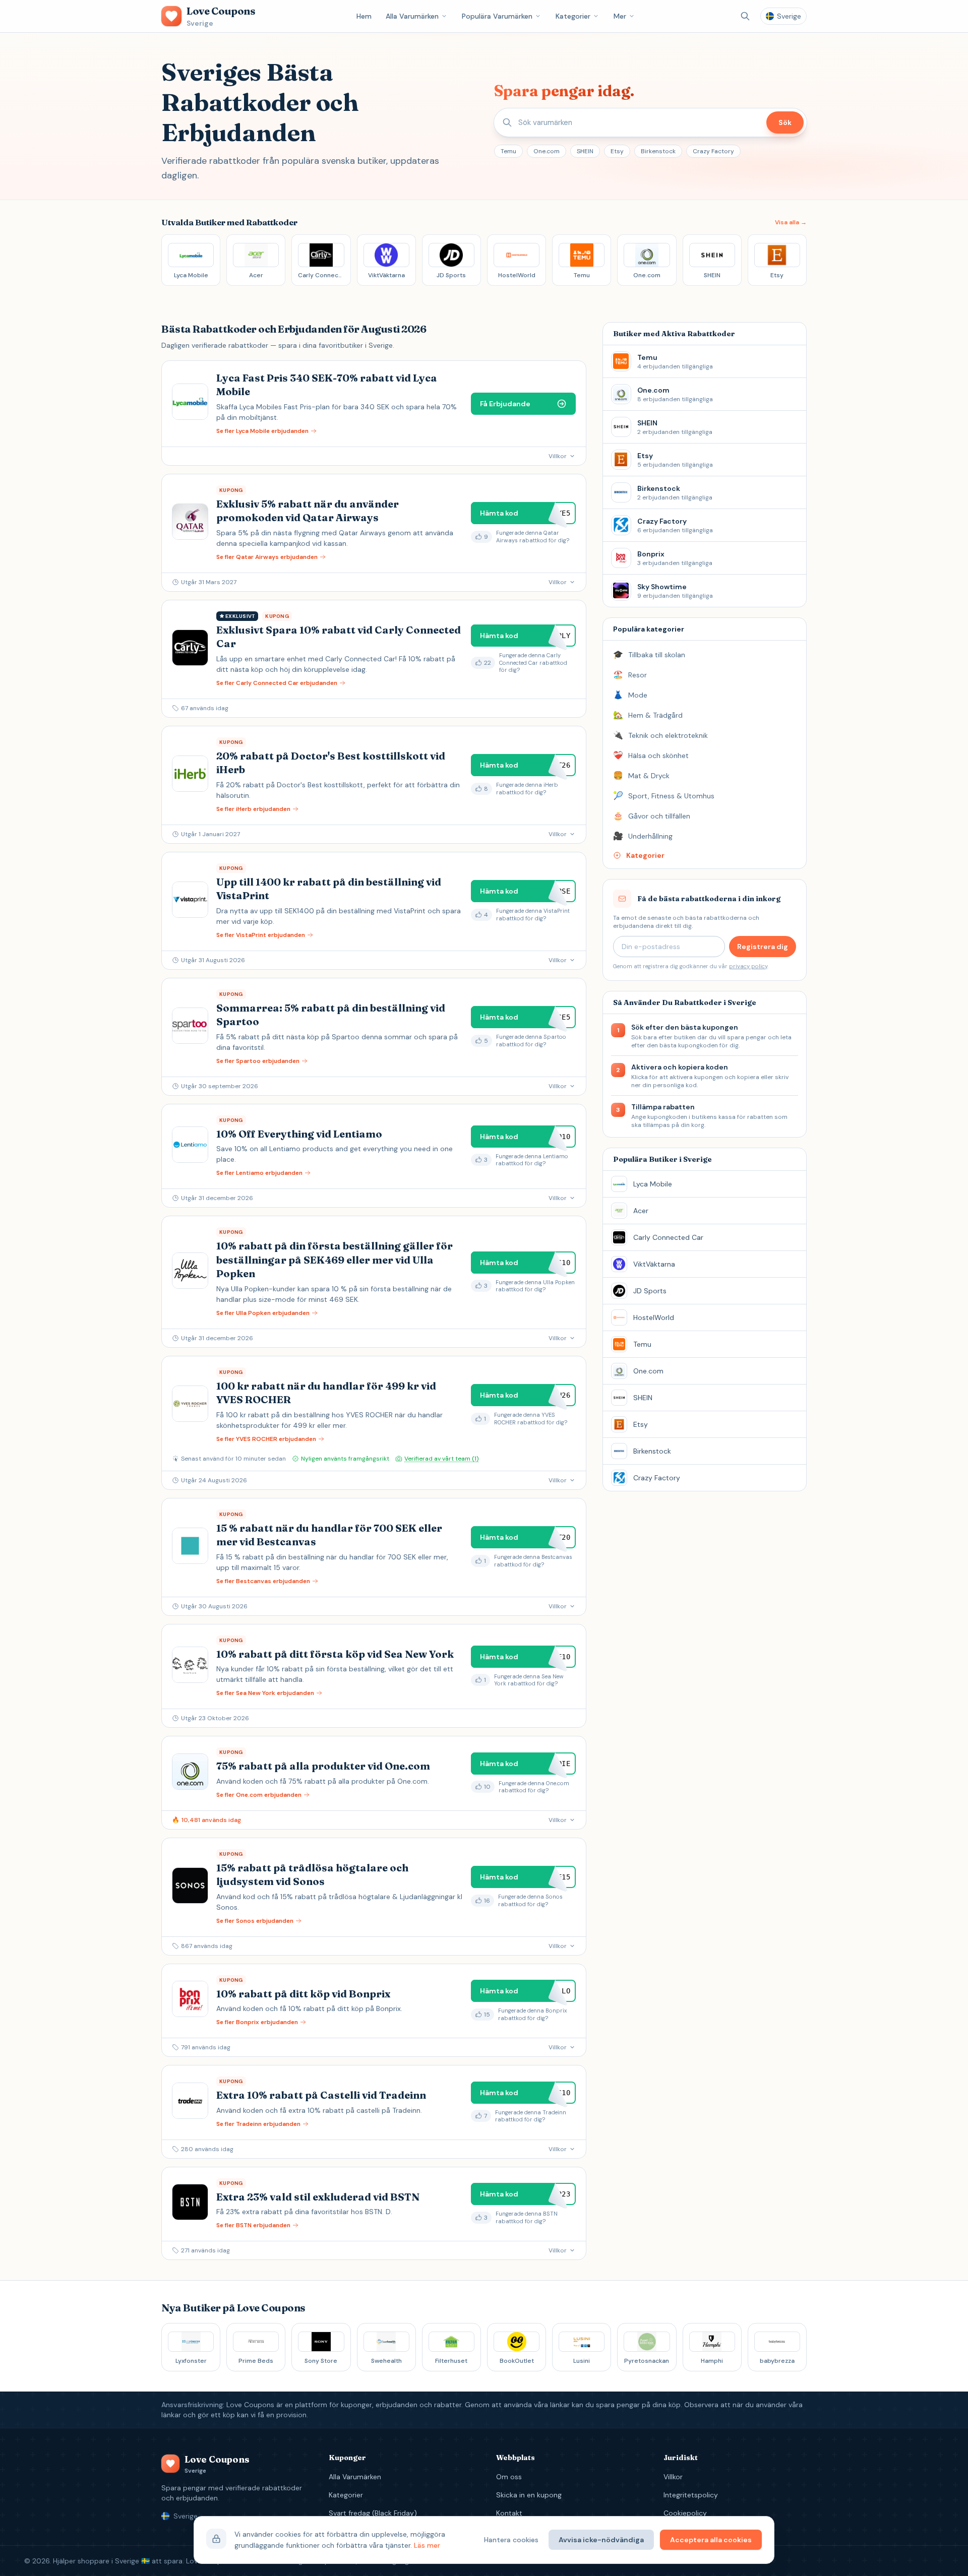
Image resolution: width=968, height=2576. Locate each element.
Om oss (509, 2477)
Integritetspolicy (691, 2495)
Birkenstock (658, 151)
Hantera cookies (511, 2540)
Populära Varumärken (497, 16)
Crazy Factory (713, 151)
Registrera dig (763, 947)
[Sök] (745, 16)
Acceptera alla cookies (711, 2540)
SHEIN (585, 151)
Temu (508, 151)
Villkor (673, 2477)
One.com (547, 151)
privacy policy (748, 966)
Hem (364, 16)
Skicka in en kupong (529, 2495)
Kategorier (573, 16)
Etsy (617, 151)
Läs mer (427, 2545)
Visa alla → (791, 222)
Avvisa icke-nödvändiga (601, 2540)
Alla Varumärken (412, 16)
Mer (620, 16)
